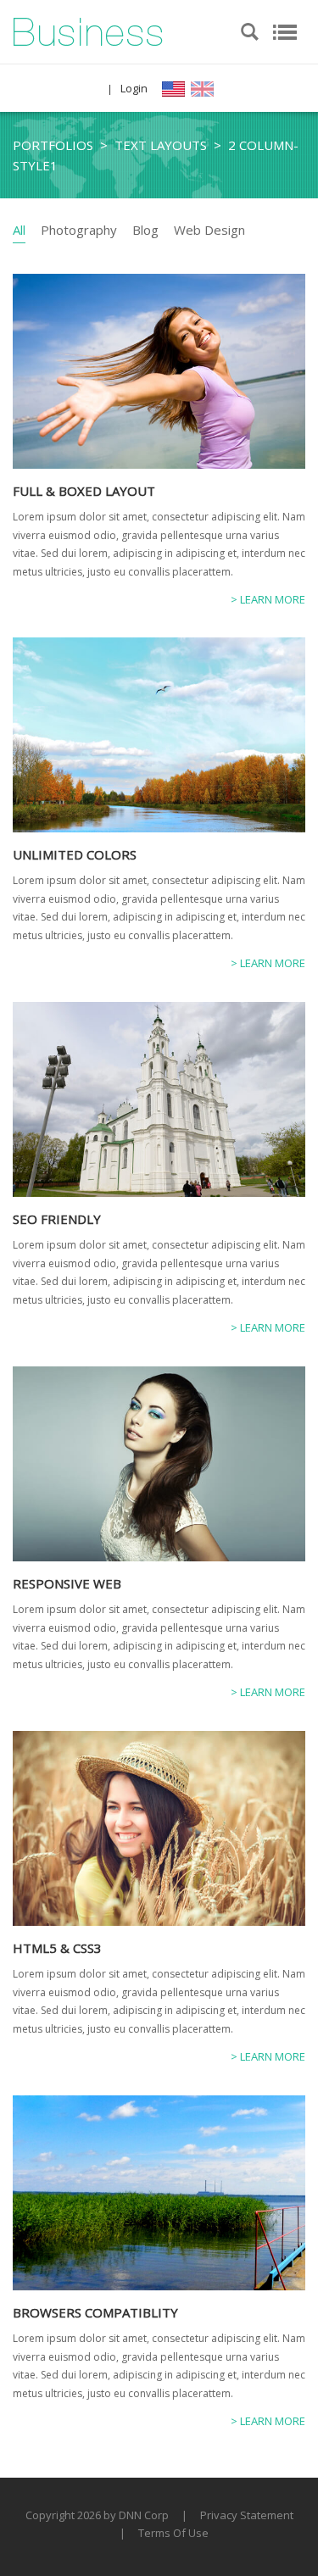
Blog (145, 230)
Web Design (209, 230)
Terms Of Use (173, 2533)
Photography (79, 230)
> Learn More (268, 599)
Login (134, 88)
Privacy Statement (247, 2515)
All (19, 230)
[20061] (88, 31)
